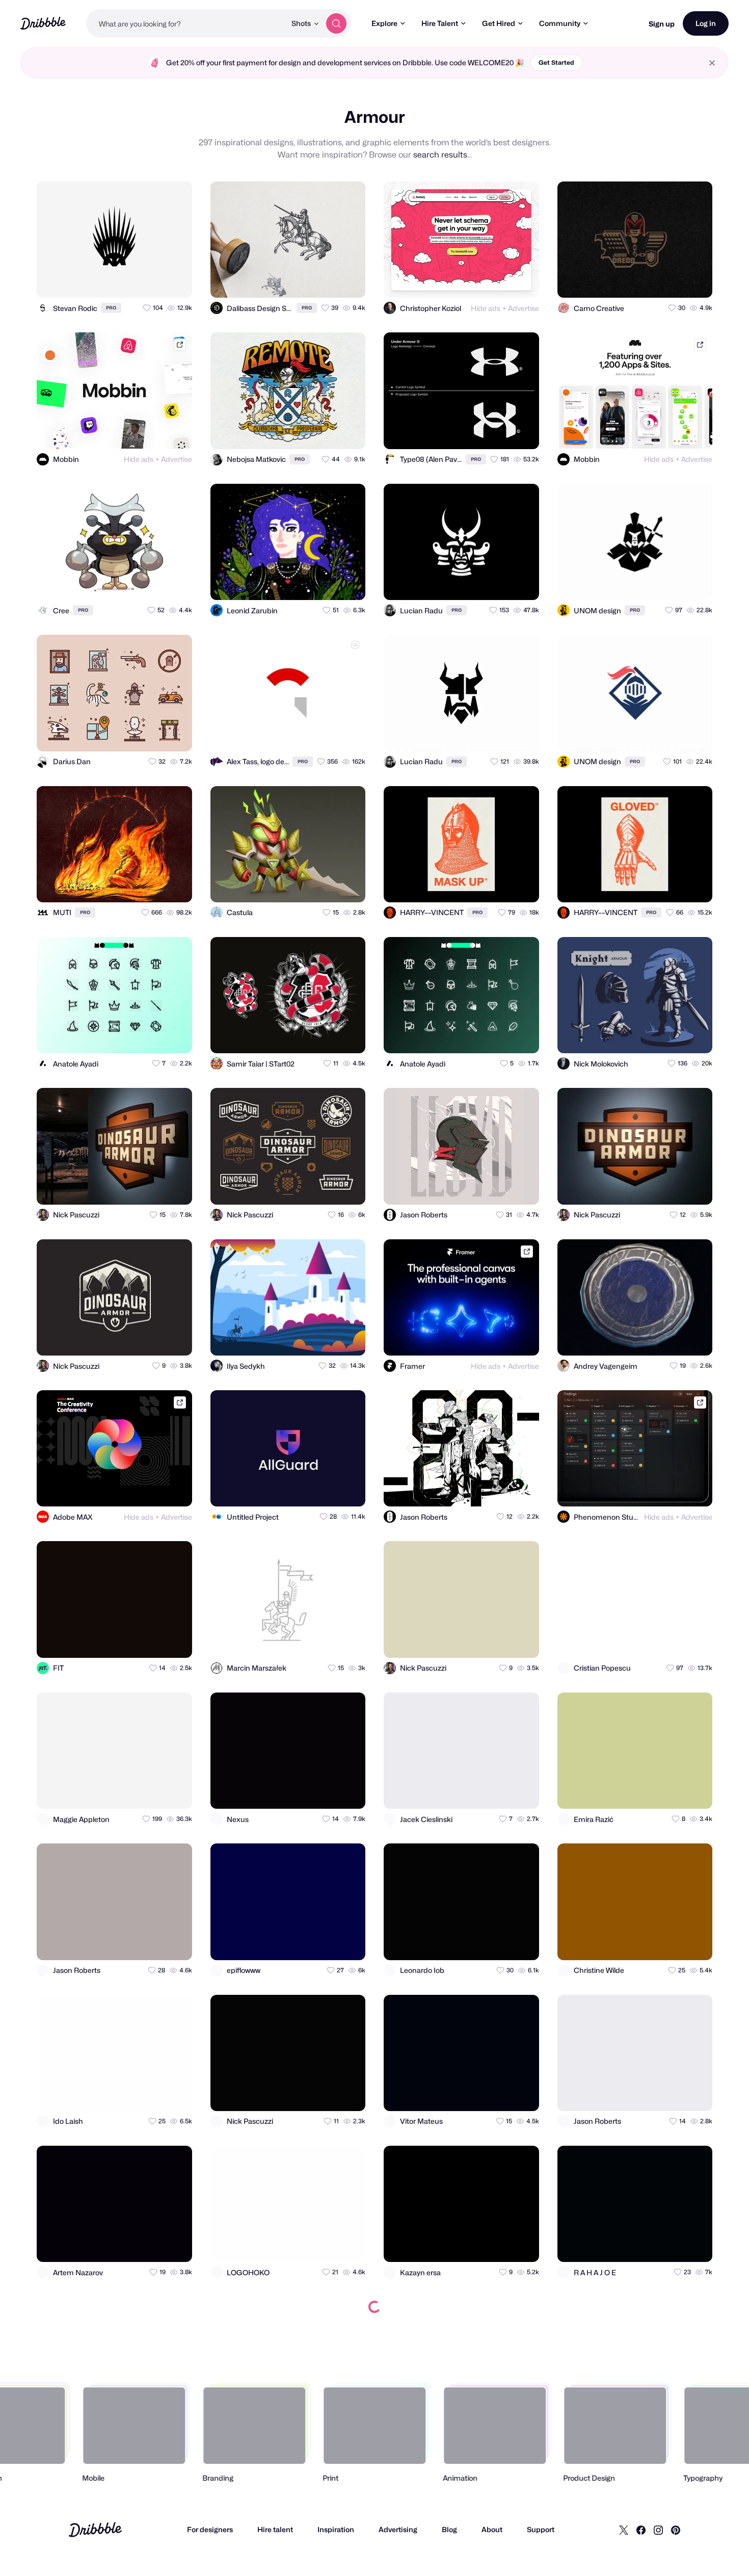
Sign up (662, 24)
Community (560, 23)
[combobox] (186, 23)
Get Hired (499, 23)
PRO (111, 308)
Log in (706, 23)
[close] (712, 63)
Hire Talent (440, 23)
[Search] (336, 23)
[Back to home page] (43, 23)
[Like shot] (175, 281)
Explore (384, 23)
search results (440, 155)
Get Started (556, 62)
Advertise (524, 308)
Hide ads (486, 308)
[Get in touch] (135, 281)
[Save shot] (155, 281)
